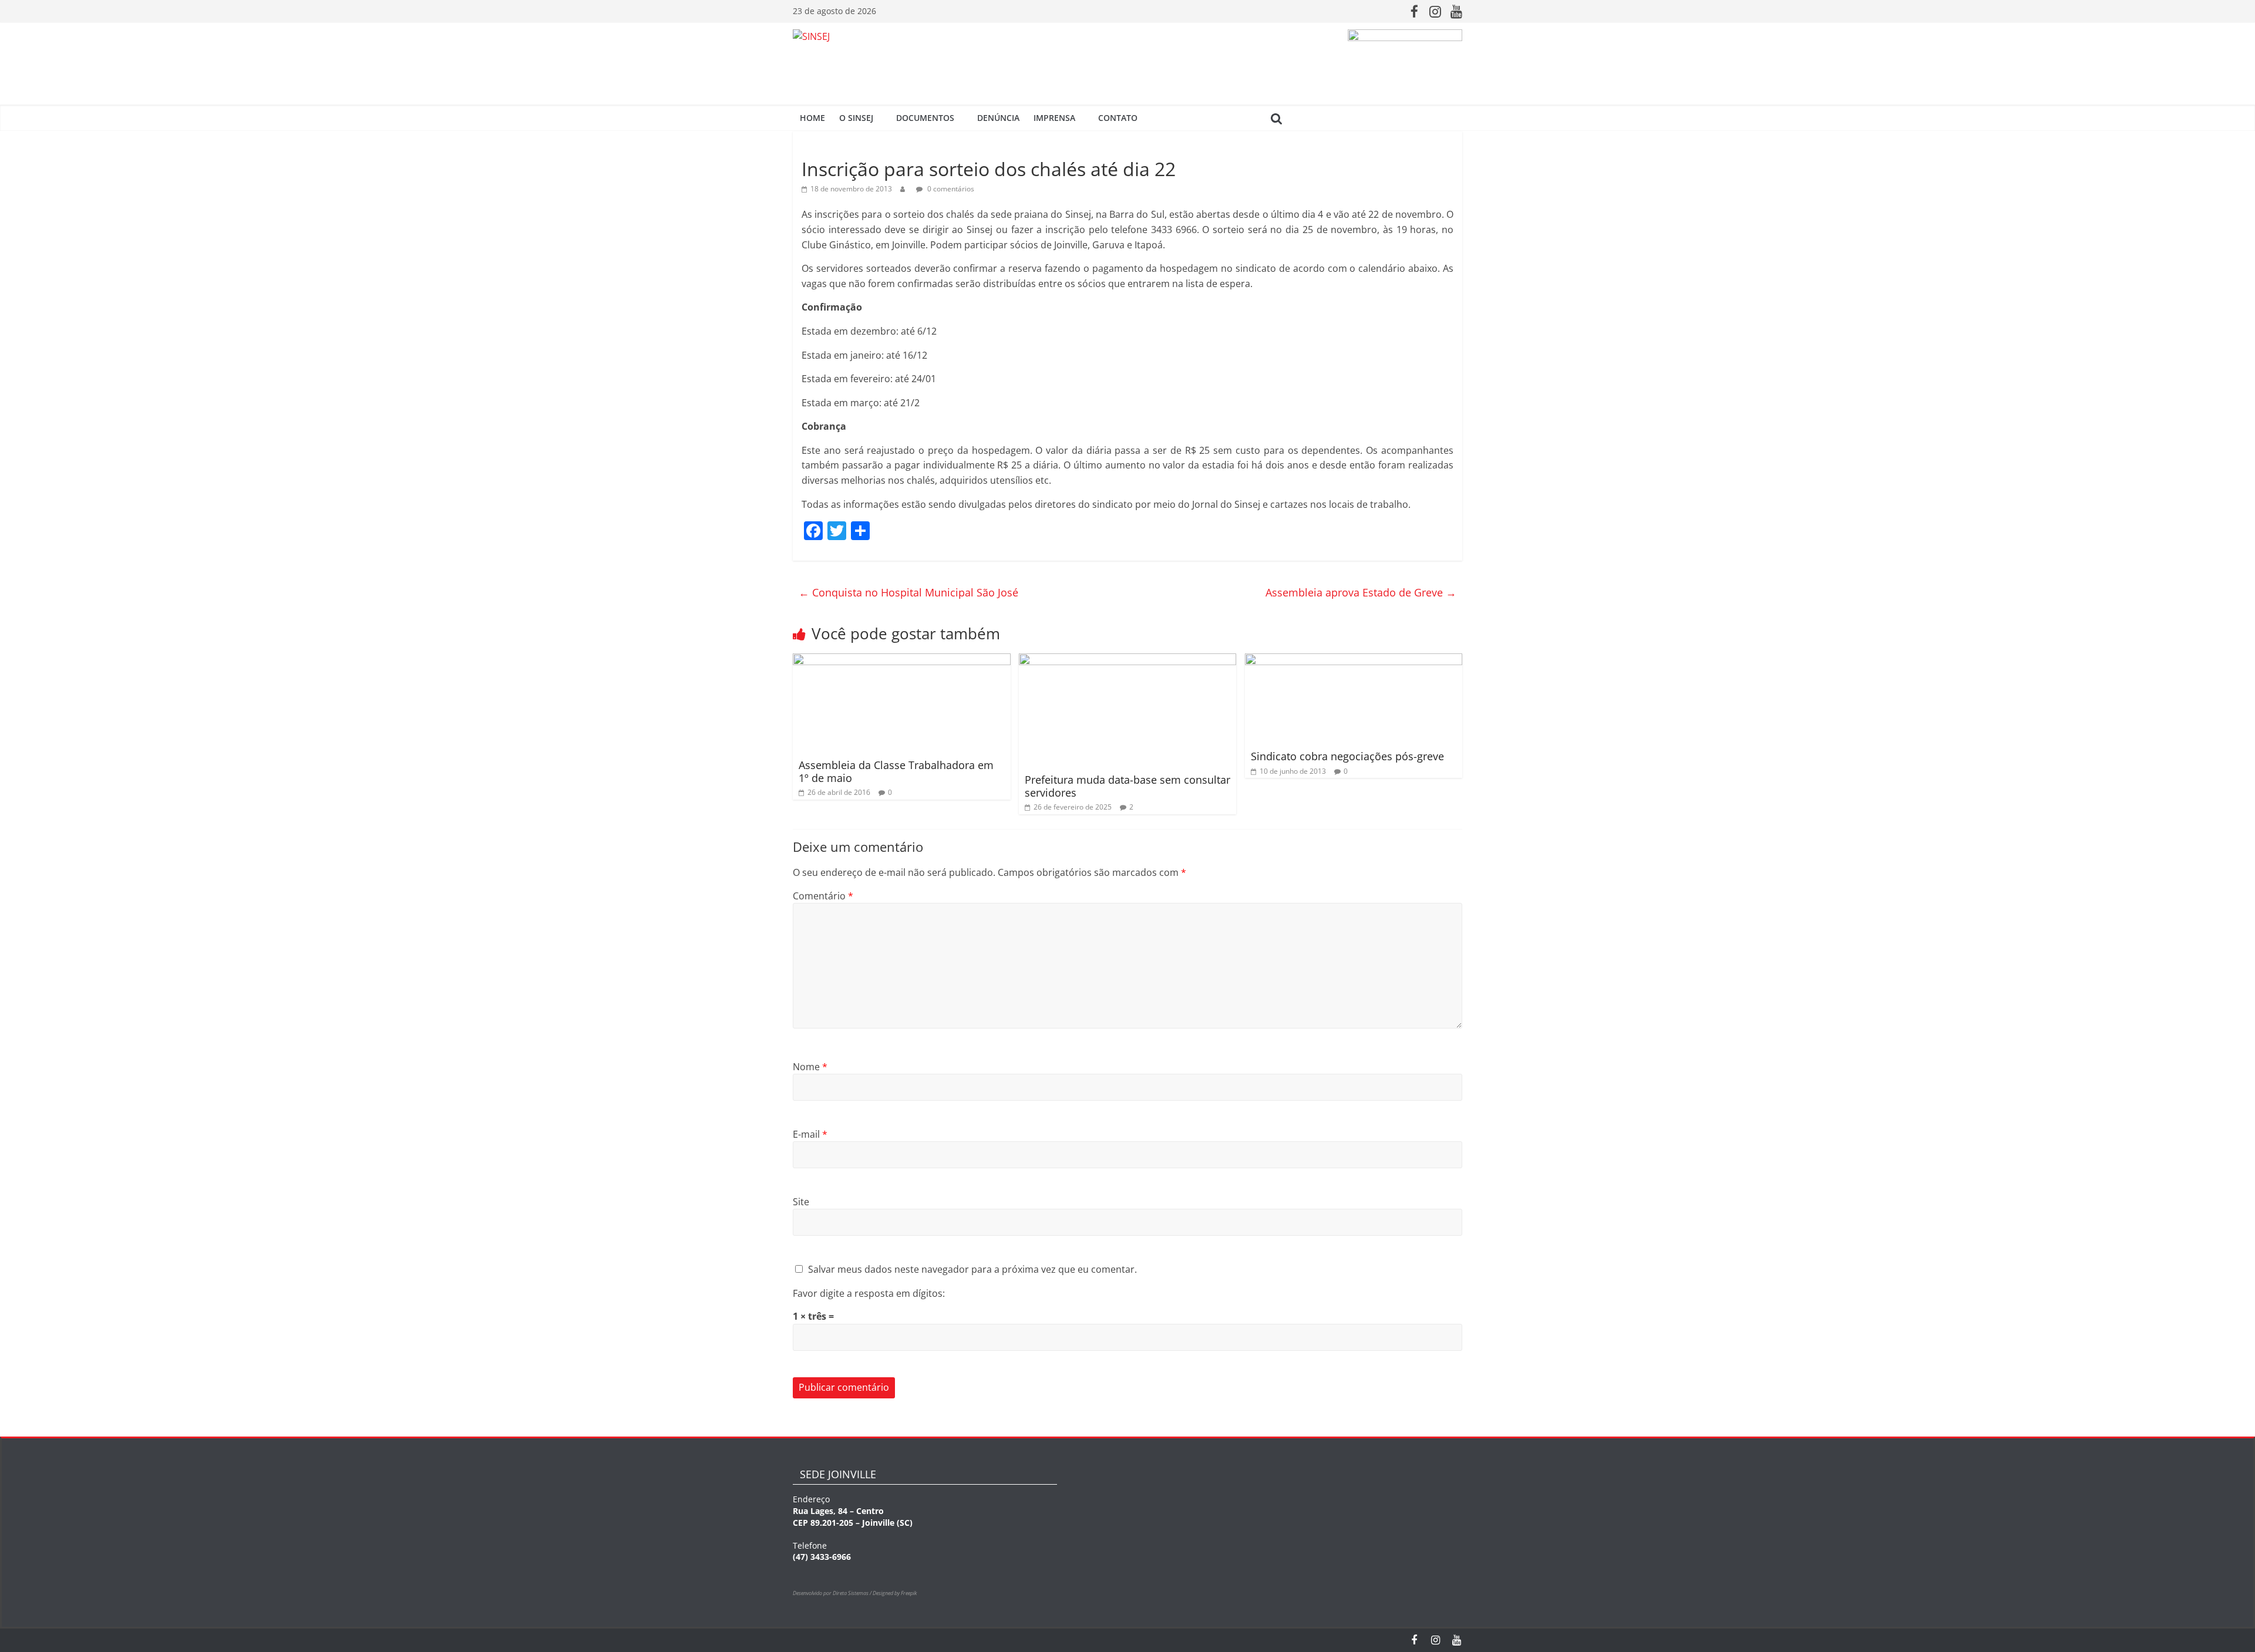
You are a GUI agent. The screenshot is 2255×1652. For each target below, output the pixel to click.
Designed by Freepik (895, 1593)
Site (801, 1202)
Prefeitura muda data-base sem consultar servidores (1127, 786)
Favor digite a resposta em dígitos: (869, 1293)
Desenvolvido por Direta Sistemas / (833, 1593)
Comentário (823, 896)
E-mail (810, 1134)
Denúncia (998, 118)
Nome (810, 1067)
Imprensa (1054, 118)
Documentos (925, 118)
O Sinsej (856, 118)
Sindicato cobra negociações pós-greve (1347, 756)
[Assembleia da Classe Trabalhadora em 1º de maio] (902, 660)
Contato (1118, 118)
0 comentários (950, 189)
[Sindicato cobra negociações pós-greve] (1354, 660)
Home (812, 118)
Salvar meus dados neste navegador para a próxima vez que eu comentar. (972, 1269)
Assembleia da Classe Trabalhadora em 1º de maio (896, 771)
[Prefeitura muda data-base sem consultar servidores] (1128, 660)
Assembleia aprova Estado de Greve (1361, 592)
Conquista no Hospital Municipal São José (908, 592)
